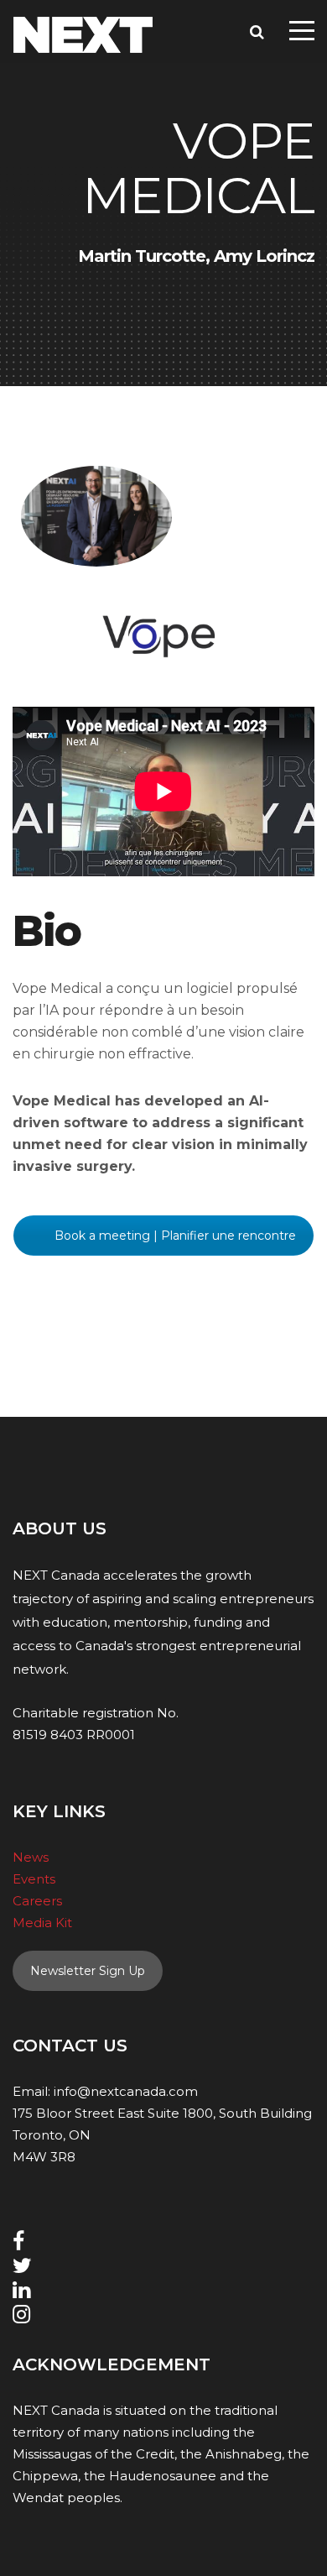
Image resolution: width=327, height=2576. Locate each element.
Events (34, 1879)
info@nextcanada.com (126, 2091)
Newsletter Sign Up (88, 1971)
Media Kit (42, 1923)
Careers (37, 1901)
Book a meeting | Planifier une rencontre (175, 1236)
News (31, 1857)
